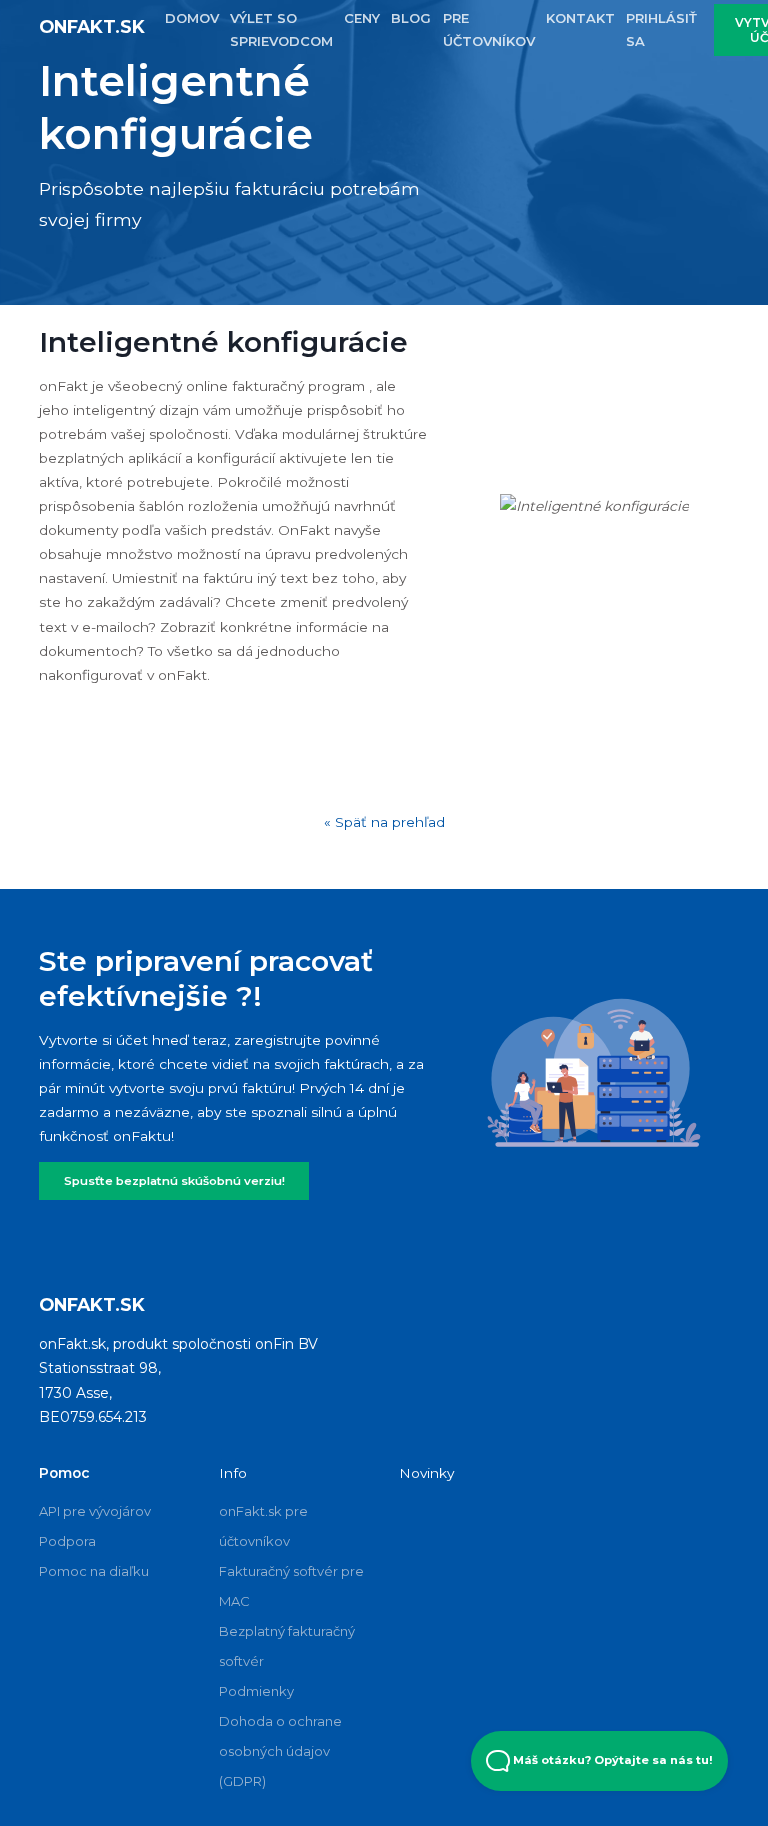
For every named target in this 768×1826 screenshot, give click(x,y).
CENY (362, 18)
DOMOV (192, 18)
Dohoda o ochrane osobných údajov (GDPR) (280, 1751)
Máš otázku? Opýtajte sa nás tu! (611, 1760)
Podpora (67, 1541)
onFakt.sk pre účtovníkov (263, 1526)
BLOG (411, 18)
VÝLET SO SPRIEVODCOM (281, 29)
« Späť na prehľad (384, 822)
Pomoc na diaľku (94, 1571)
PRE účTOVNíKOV (489, 29)
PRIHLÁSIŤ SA (661, 29)
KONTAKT (580, 18)
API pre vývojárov (95, 1511)
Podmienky (256, 1691)
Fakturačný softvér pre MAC (291, 1586)
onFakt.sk (92, 26)
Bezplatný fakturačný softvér (287, 1646)
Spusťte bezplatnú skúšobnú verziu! (174, 1181)
